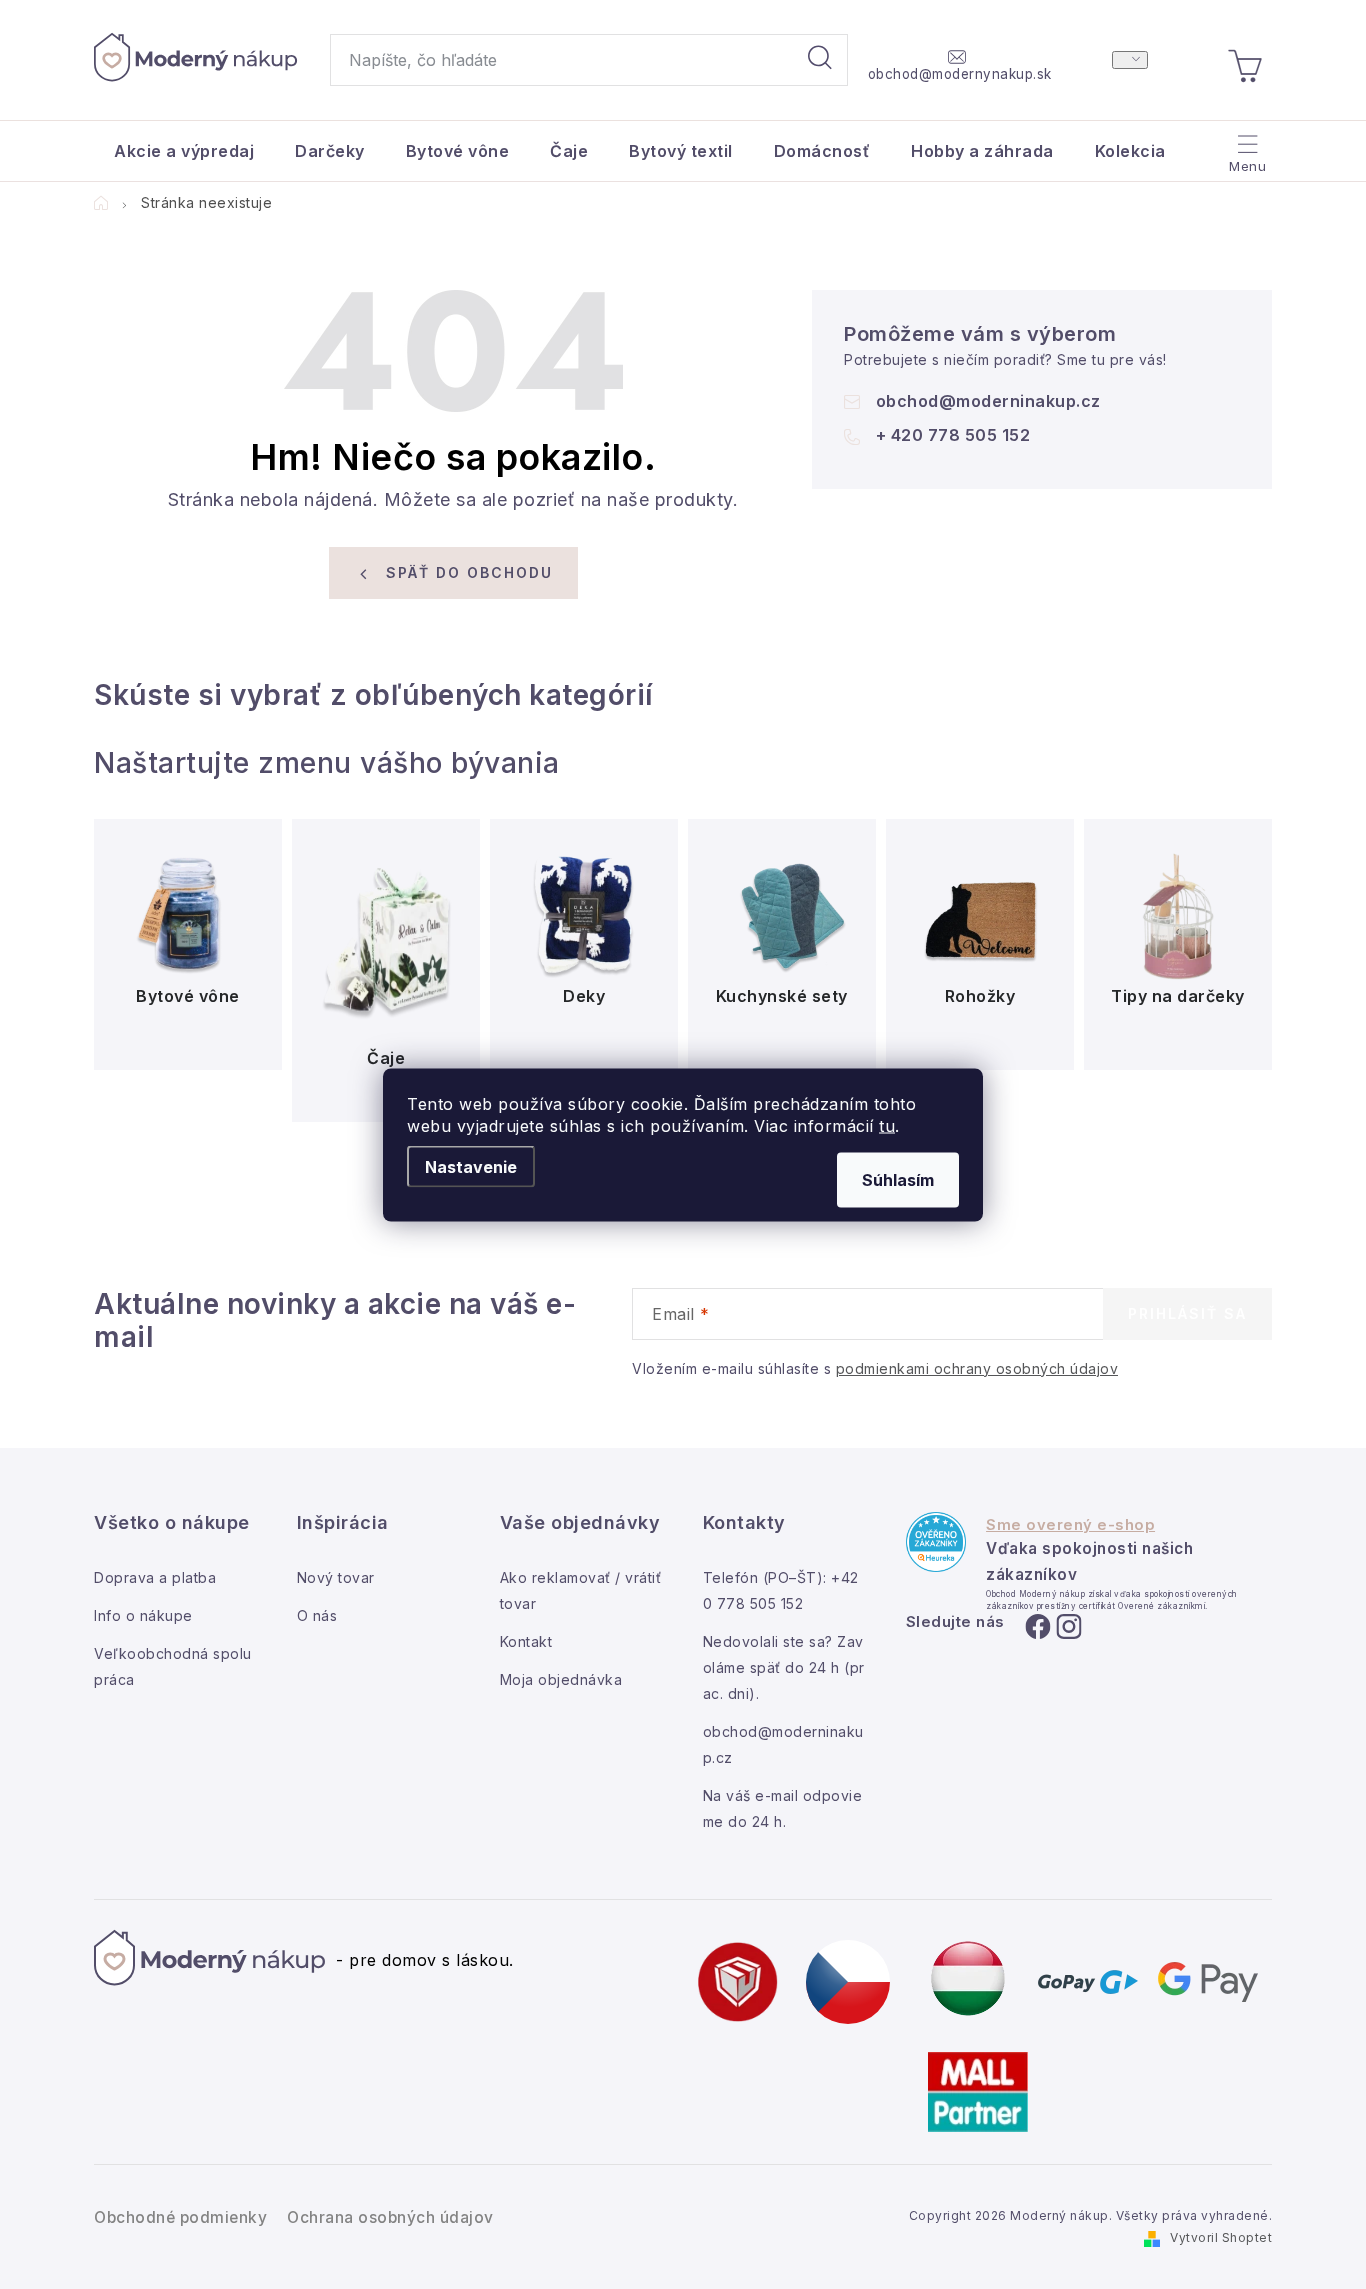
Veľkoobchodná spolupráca (173, 1666)
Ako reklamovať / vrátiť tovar (581, 1590)
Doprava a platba (155, 1577)
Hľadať (820, 60)
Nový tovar (336, 1577)
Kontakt (526, 1641)
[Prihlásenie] (1130, 60)
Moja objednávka (561, 1679)
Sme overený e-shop (1070, 1525)
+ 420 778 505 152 (953, 435)
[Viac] (1245, 146)
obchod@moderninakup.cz (988, 401)
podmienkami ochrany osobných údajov (977, 1368)
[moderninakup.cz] (848, 1981)
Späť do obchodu (469, 572)
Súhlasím (898, 1179)
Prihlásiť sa (1187, 1313)
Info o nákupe (143, 1615)
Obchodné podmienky (180, 2217)
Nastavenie (471, 1166)
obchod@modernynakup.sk (960, 74)
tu (887, 1125)
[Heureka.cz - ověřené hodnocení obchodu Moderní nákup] (936, 1542)
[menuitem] (184, 151)
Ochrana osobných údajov (390, 2217)
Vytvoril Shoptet (1221, 2237)
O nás (317, 1615)
